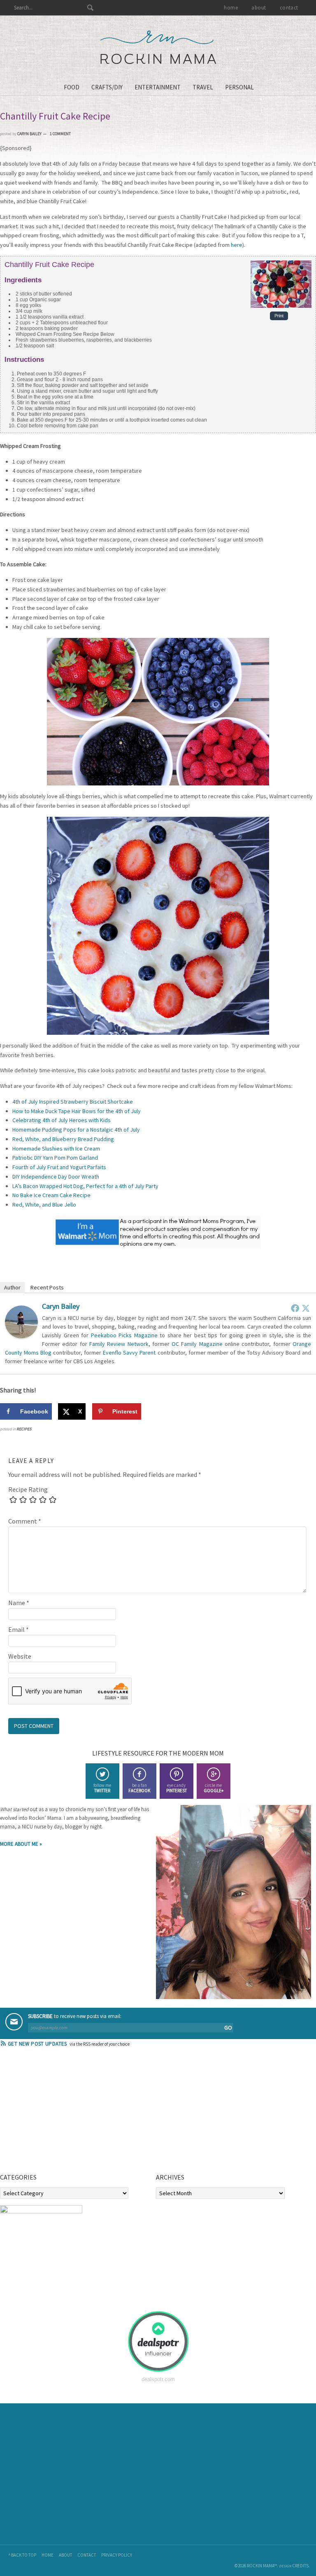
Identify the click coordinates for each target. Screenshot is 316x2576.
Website (20, 1656)
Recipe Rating (28, 1489)
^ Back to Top (22, 2555)
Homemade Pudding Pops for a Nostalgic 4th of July (76, 1130)
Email (19, 1629)
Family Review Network (119, 1344)
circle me (214, 1788)
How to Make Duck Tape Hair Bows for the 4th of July (77, 1111)
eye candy (177, 1788)
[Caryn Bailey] (21, 1336)
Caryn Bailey (61, 1306)
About (65, 2555)
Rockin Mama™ (158, 47)
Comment (25, 1521)
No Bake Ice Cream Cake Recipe (51, 1195)
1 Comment (60, 134)
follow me (102, 1788)
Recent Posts (47, 1287)
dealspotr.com (158, 2379)
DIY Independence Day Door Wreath (56, 1177)
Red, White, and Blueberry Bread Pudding (63, 1139)
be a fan (139, 1788)
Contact (87, 2555)
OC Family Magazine (197, 1344)
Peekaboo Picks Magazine (124, 1335)
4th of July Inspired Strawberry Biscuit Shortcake (73, 1102)
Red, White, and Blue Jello (44, 1205)
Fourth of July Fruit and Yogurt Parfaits (59, 1167)
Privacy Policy (117, 2555)
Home (48, 2555)
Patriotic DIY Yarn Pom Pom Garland (55, 1158)
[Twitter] (306, 1308)
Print (279, 316)
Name (19, 1603)
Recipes (24, 1429)
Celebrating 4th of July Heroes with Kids (62, 1120)
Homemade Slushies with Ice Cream (56, 1149)
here (237, 245)
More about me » (21, 1844)
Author (12, 1287)
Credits (300, 2566)
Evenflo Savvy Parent (129, 1352)
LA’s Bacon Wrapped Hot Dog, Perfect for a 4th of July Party (85, 1186)
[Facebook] (295, 1308)
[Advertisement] (62, 2113)
